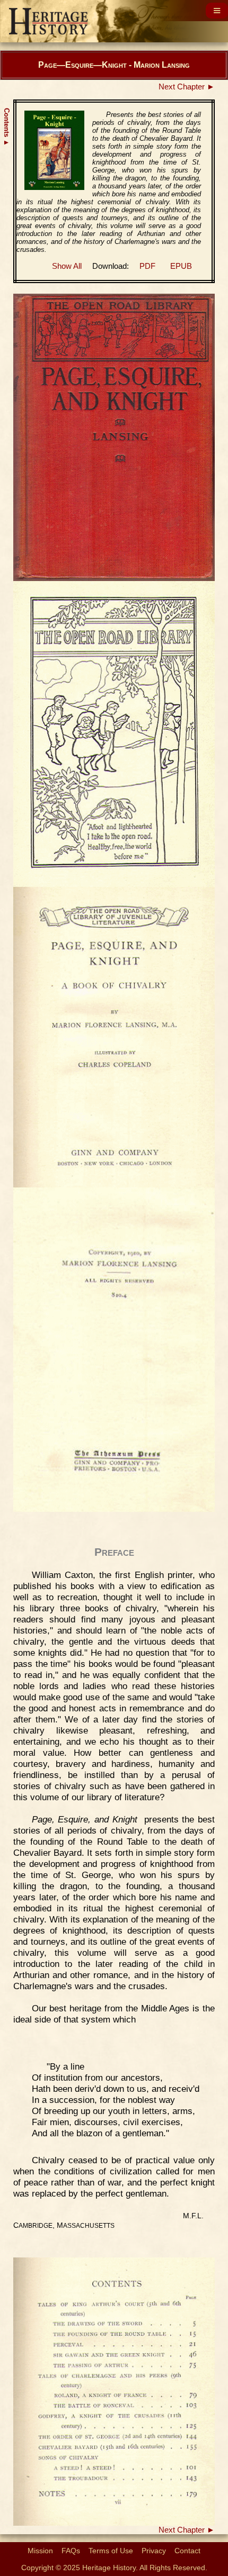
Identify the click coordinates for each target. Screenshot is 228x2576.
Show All (67, 266)
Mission (40, 2551)
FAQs (71, 2551)
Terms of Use (111, 2551)
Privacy (154, 2551)
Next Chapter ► (187, 87)
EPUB (181, 266)
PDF (147, 266)
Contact (187, 2551)
